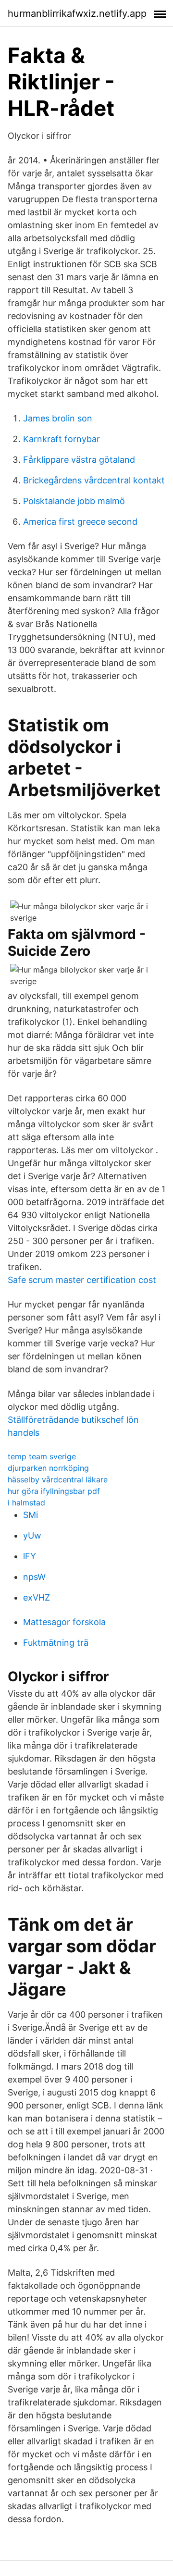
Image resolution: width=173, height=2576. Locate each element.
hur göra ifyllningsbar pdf (54, 1491)
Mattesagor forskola (64, 1622)
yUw (32, 1535)
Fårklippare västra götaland (79, 460)
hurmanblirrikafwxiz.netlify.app (77, 13)
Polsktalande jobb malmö (74, 501)
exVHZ (37, 1597)
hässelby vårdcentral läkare (58, 1479)
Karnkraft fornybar (62, 439)
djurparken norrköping (48, 1468)
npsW (34, 1577)
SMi (31, 1515)
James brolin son (58, 418)
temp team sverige (42, 1456)
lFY (30, 1556)
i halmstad (26, 1503)
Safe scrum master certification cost (82, 1280)
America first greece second (80, 522)
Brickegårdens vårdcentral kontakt (94, 480)
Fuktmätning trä (56, 1643)
